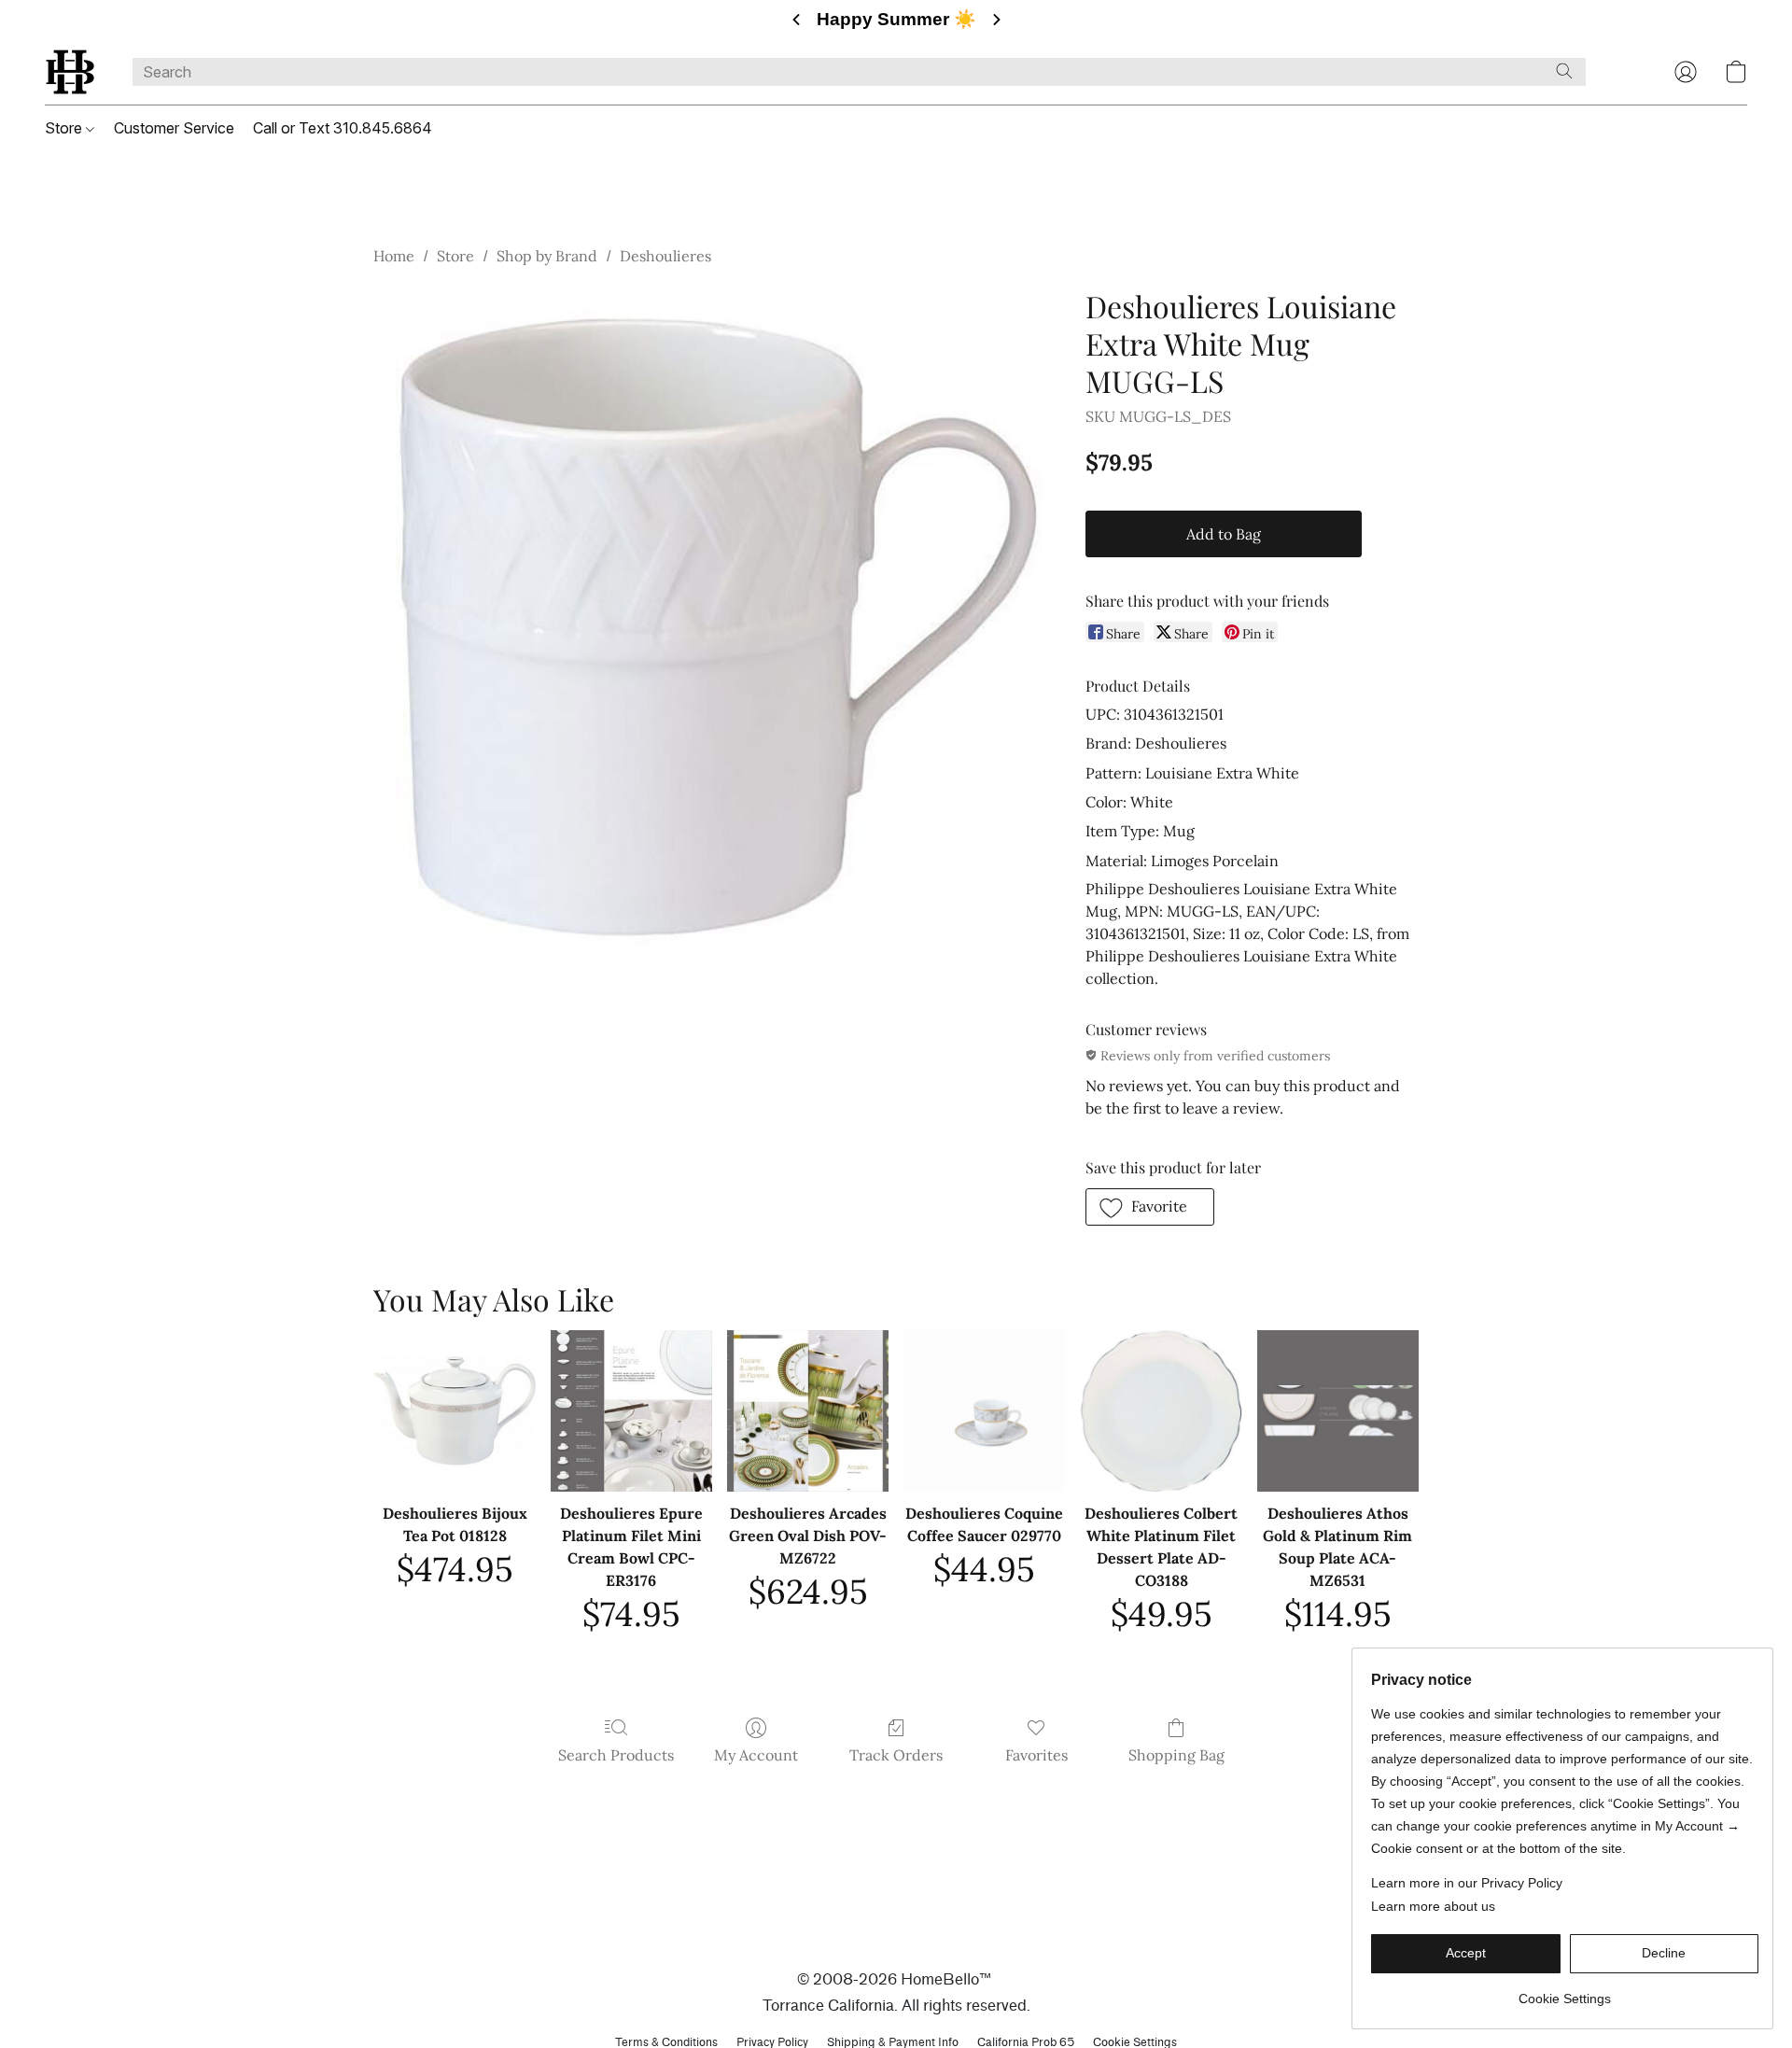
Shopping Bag (1176, 1755)
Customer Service (174, 128)
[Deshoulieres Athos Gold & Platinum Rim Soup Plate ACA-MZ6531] (1338, 1411)
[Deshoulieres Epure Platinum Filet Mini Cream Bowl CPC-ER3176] (631, 1411)
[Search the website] (1564, 71)
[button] (70, 72)
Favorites (1036, 1755)
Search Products (616, 1755)
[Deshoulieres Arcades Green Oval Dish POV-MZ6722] (808, 1411)
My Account (756, 1755)
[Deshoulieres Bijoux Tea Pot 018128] (454, 1411)
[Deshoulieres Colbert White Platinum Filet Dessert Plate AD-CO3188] (1161, 1411)
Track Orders (896, 1755)
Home (394, 256)
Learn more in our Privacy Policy (1467, 1883)
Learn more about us (1433, 1906)
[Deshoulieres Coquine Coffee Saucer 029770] (984, 1411)
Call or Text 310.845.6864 (343, 128)
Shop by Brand (547, 256)
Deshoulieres (665, 256)
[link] (1565, 1992)
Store (65, 128)
